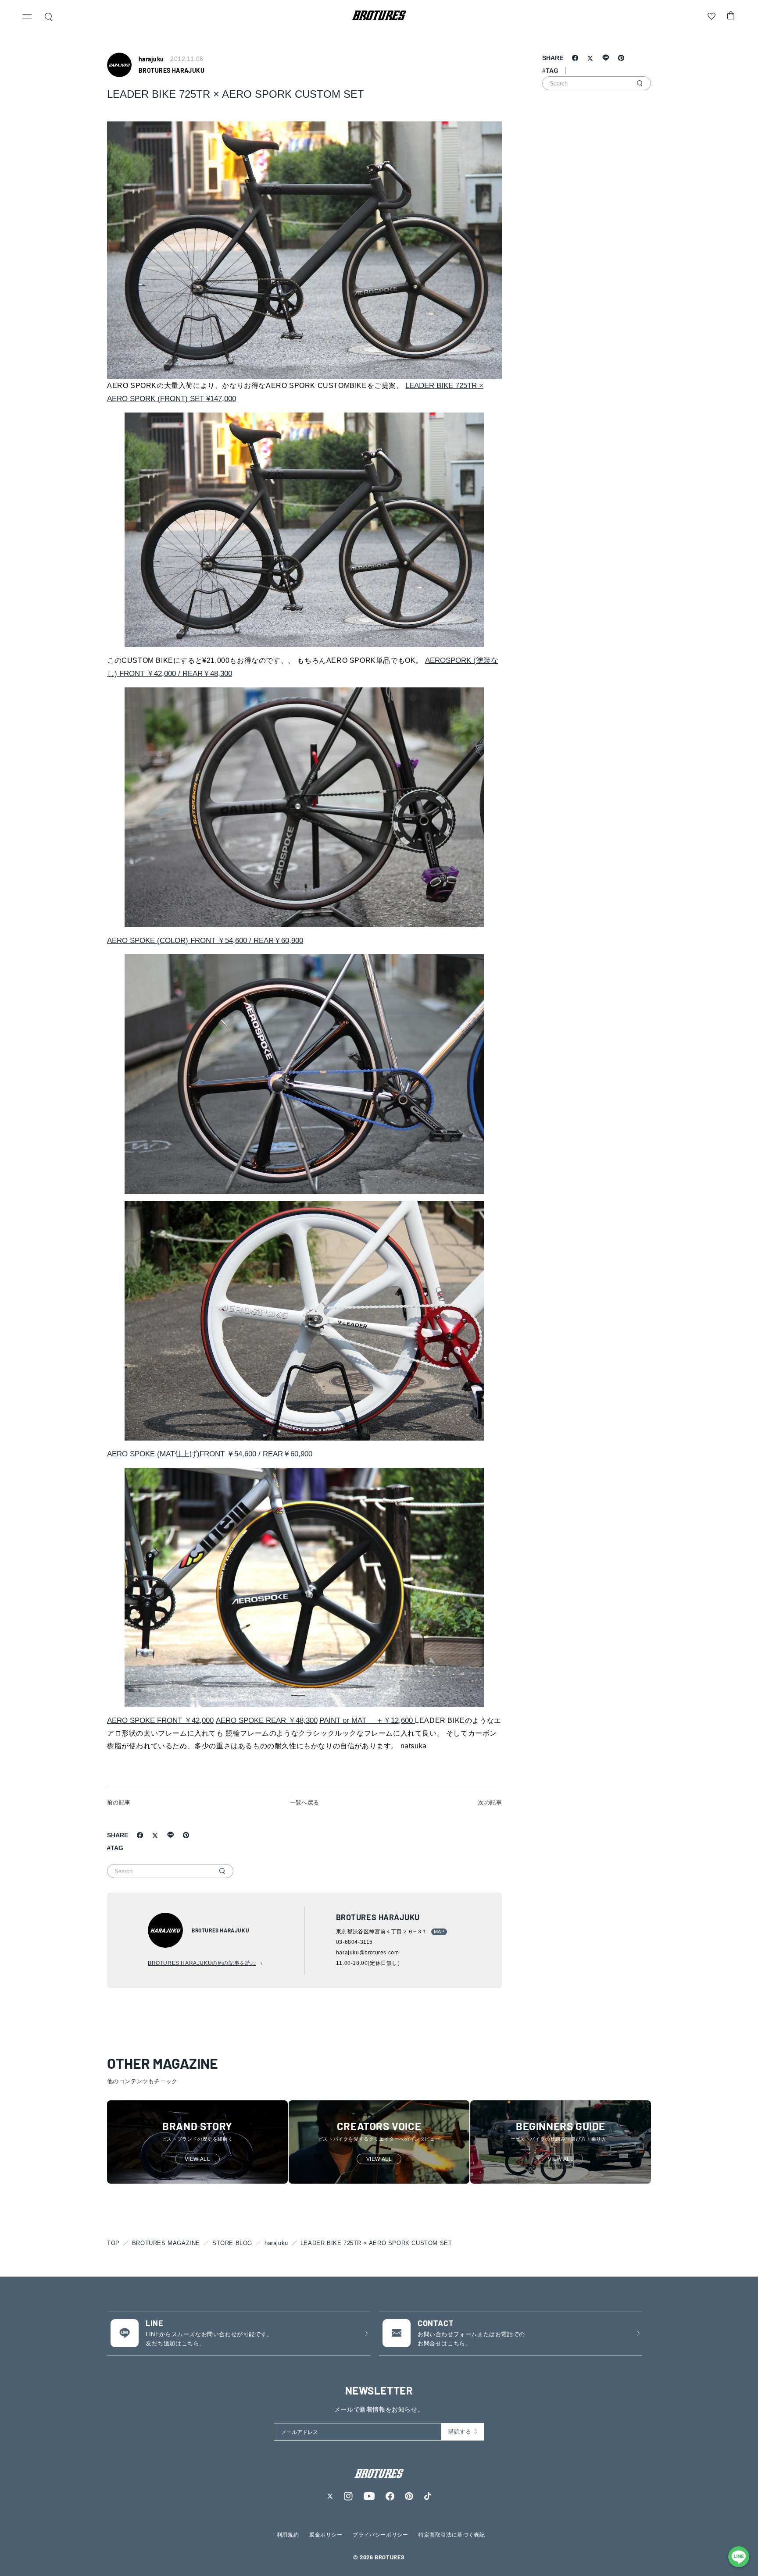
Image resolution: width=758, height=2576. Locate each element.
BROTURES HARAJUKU (172, 70)
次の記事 (490, 1802)
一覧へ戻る (305, 1802)
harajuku (276, 2243)
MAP (439, 1932)
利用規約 (288, 2535)
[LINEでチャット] (739, 2557)
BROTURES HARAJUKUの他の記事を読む (202, 1963)
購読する (460, 2432)
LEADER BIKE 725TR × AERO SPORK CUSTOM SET (376, 2243)
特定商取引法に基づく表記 (452, 2535)
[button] (27, 18)
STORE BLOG (232, 2243)
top (113, 2243)
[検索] (222, 1871)
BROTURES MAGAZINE (166, 2243)
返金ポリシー (326, 2535)
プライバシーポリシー (380, 2535)
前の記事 (119, 1802)
